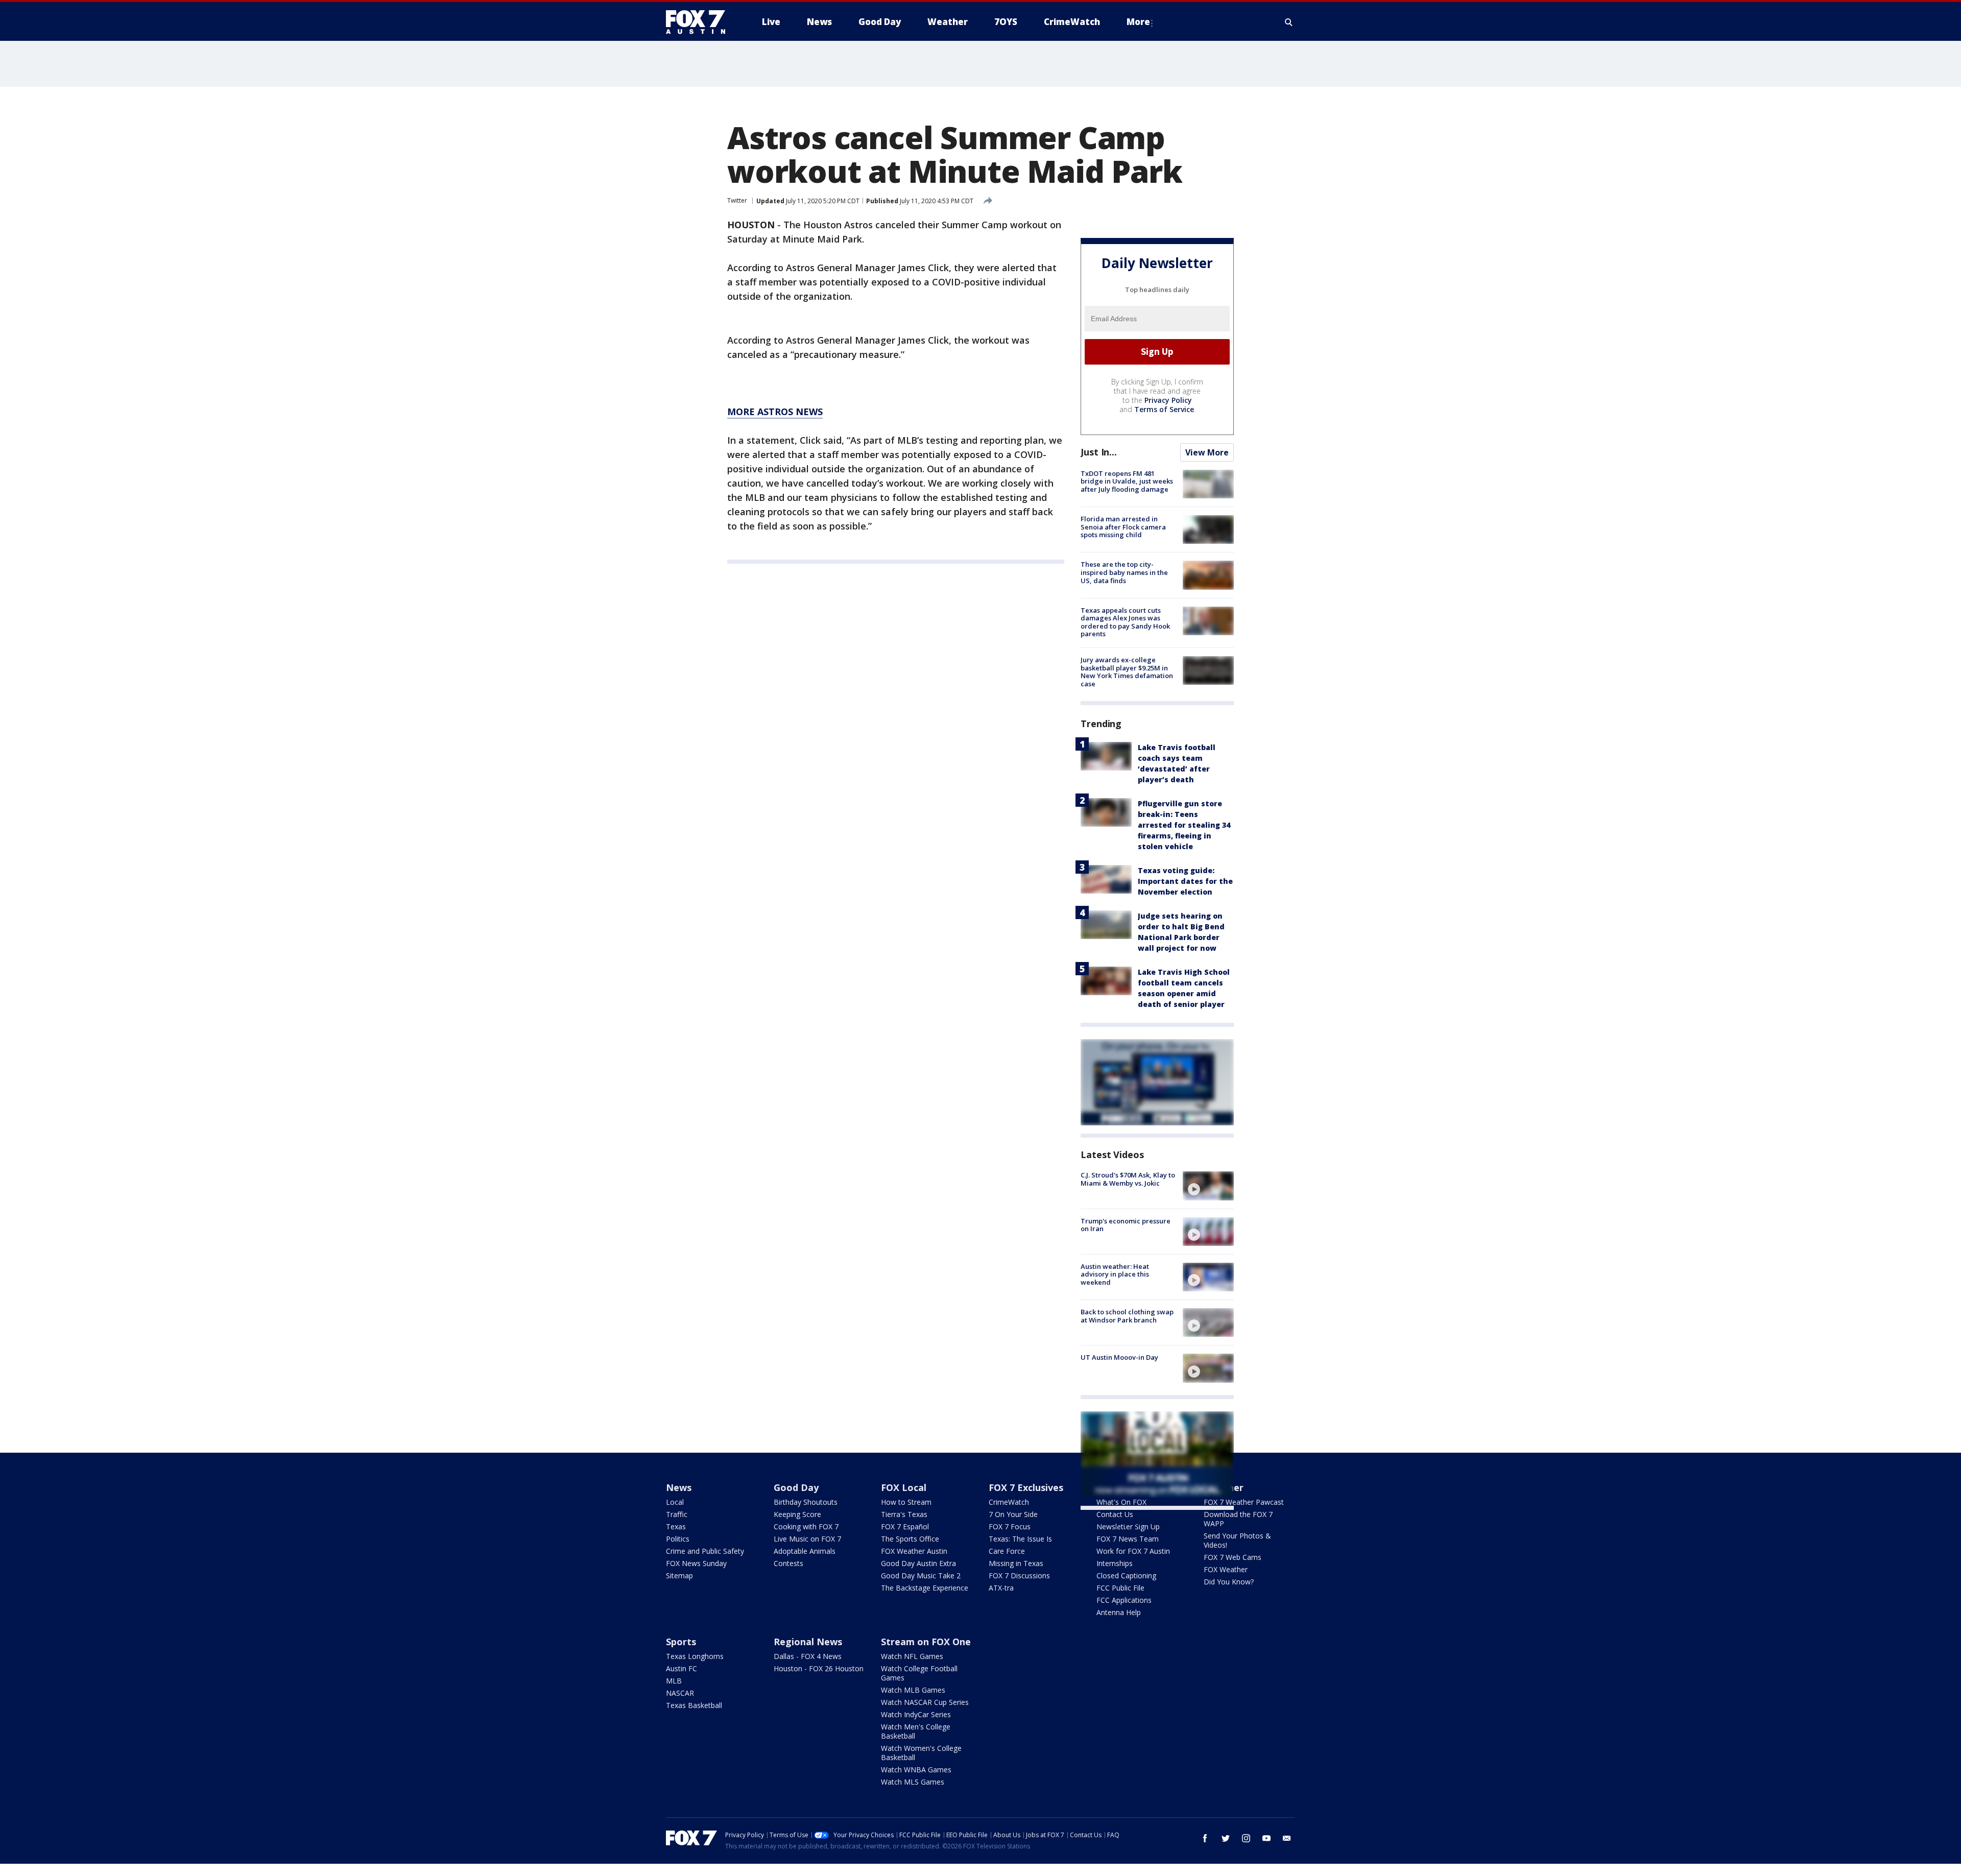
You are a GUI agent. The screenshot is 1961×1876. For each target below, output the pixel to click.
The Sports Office (910, 1539)
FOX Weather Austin (914, 1551)
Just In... (1099, 452)
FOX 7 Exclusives (1026, 1487)
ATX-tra (1001, 1588)
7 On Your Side (1013, 1514)
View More (1207, 452)
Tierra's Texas (904, 1514)
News (679, 1487)
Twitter (737, 200)
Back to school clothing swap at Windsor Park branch (1127, 1316)
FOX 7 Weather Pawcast (1244, 1502)
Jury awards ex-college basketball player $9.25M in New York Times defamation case (1127, 672)
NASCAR (680, 1693)
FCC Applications (1124, 1600)
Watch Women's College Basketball (921, 1753)
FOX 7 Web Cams (1233, 1557)
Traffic (677, 1514)
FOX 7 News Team (1128, 1539)
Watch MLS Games (913, 1782)
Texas (676, 1526)
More (1138, 22)
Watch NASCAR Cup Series (925, 1702)
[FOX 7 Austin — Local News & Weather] (700, 22)
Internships (1115, 1563)
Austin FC (681, 1668)
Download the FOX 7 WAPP (1238, 1519)
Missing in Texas (1016, 1563)
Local (675, 1502)
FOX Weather (1226, 1569)
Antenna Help (1119, 1612)
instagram (1246, 1838)
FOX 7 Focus (1010, 1526)
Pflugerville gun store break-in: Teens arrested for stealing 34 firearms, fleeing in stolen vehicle (1184, 825)
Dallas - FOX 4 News (808, 1656)
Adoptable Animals (805, 1551)
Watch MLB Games (913, 1690)
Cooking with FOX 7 (806, 1526)
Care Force (1007, 1551)
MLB (674, 1681)
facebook (1205, 1838)
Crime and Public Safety (705, 1551)
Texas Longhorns (695, 1656)
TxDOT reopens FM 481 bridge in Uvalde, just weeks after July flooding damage (1127, 481)
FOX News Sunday (696, 1563)
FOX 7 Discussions (1019, 1576)
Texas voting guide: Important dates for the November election (1185, 881)
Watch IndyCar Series (916, 1714)
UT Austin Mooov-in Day (1119, 1357)
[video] (1208, 1186)
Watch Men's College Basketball (916, 1731)
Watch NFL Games (912, 1656)
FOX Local (904, 1487)
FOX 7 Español (905, 1526)
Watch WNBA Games (916, 1770)
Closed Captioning (1126, 1576)
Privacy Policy (1168, 400)
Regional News (808, 1642)
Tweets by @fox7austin (1125, 1522)
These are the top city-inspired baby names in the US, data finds (1124, 572)
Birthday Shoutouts (806, 1502)
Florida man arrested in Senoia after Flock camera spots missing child (1123, 527)
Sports (681, 1642)
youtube (1266, 1838)
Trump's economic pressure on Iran (1126, 1225)
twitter (1226, 1838)
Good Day (796, 1487)
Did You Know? (1229, 1582)
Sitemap (679, 1576)
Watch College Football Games (919, 1673)
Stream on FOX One (926, 1642)
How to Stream (906, 1502)
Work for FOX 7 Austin (1133, 1551)
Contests (788, 1563)
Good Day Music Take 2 (921, 1576)
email (1287, 1838)
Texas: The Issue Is (1020, 1539)
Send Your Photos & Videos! (1237, 1540)
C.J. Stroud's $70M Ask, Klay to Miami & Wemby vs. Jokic (1128, 1179)
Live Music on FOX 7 (807, 1539)
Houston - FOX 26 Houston (819, 1668)
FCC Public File (1120, 1588)
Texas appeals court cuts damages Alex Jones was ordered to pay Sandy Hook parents (1125, 622)
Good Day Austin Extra (918, 1563)
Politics (678, 1539)
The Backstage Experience (925, 1588)
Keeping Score (797, 1514)
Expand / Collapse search (1289, 22)
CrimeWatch (1009, 1502)
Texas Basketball (694, 1705)
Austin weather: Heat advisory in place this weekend (1115, 1274)
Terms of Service (1164, 409)
